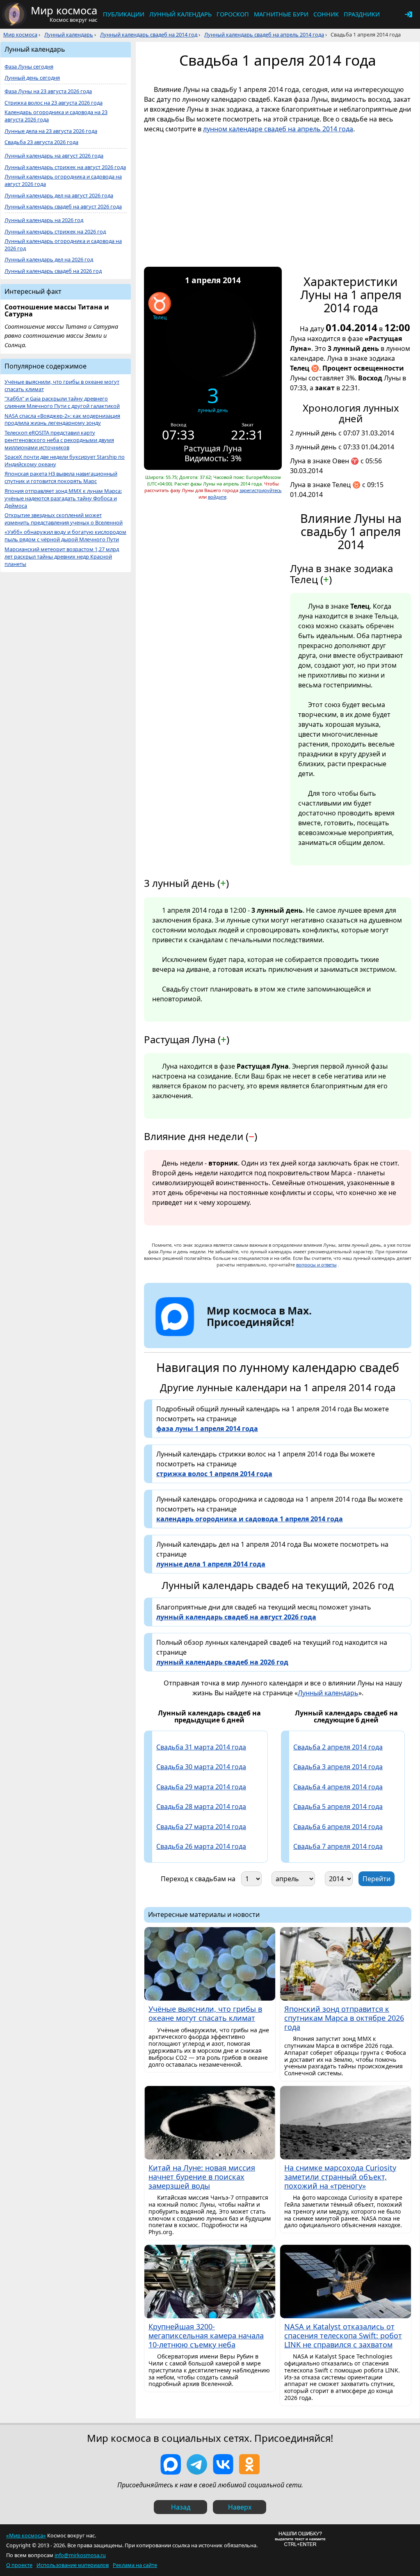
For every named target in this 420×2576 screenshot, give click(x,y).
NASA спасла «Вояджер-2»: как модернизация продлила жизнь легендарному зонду (62, 420)
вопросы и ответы (316, 1265)
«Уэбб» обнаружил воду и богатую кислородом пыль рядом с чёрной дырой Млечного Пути (65, 536)
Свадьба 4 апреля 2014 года (338, 1787)
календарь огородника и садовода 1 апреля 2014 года (250, 1519)
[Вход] (409, 14)
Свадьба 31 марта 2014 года (201, 1747)
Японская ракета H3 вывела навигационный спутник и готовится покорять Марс (61, 477)
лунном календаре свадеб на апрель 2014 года (278, 129)
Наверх (240, 2507)
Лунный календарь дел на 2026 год (49, 260)
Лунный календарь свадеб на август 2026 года (63, 207)
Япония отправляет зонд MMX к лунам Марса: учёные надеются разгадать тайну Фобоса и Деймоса (63, 498)
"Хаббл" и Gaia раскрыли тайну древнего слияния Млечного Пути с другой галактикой (62, 402)
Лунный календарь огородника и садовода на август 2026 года (63, 180)
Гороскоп (233, 14)
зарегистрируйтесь (261, 490)
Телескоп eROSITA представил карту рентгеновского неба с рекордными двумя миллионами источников (59, 440)
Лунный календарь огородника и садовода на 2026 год (63, 245)
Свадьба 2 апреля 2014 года (338, 1747)
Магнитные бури (281, 14)
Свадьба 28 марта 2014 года (201, 1807)
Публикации (124, 14)
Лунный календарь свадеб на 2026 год (53, 271)
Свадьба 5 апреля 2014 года (338, 1807)
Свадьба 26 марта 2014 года (201, 1846)
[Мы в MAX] (171, 2464)
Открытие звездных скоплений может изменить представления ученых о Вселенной (64, 519)
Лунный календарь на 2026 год (44, 220)
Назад (181, 2507)
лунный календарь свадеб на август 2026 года (236, 1617)
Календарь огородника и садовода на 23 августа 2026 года (56, 116)
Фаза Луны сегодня (29, 67)
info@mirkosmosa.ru (80, 2555)
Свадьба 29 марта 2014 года (201, 1787)
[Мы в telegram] (197, 2464)
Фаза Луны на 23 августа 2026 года (48, 91)
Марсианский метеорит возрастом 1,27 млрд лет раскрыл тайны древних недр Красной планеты (62, 557)
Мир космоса (20, 34)
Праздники (362, 14)
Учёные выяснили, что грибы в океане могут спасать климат (62, 386)
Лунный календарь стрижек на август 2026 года (65, 167)
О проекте (19, 2565)
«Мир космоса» (26, 2535)
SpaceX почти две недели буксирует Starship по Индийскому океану (65, 461)
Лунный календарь (180, 14)
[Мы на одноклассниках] (249, 2464)
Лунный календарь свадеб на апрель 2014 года (264, 34)
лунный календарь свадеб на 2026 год (222, 1662)
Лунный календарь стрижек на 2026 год (55, 232)
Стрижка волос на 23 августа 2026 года (54, 103)
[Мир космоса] (14, 14)
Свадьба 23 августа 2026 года (41, 142)
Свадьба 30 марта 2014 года (201, 1767)
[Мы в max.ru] (253, 1337)
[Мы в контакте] (223, 2464)
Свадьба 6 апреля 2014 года (338, 1827)
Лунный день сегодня (32, 78)
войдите (217, 497)
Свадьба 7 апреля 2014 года (338, 1846)
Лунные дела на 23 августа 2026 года (51, 131)
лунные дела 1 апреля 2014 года (211, 1564)
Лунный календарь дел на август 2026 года (59, 196)
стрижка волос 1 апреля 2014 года (214, 1474)
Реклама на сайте (135, 2565)
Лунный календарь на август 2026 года (54, 156)
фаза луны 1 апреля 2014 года (207, 1429)
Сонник (326, 14)
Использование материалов (73, 2565)
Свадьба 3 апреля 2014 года (338, 1767)
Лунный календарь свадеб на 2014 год (149, 34)
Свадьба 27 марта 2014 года (201, 1827)
